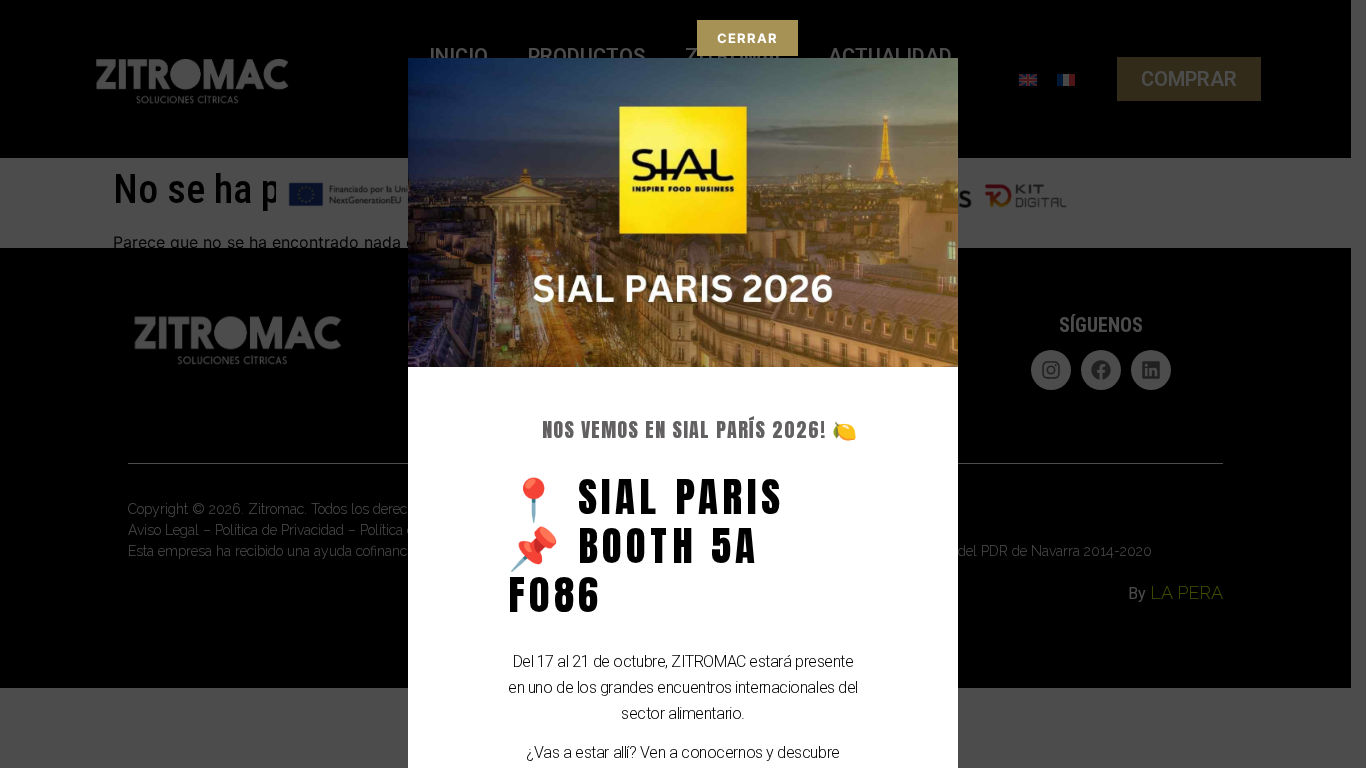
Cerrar (747, 38)
